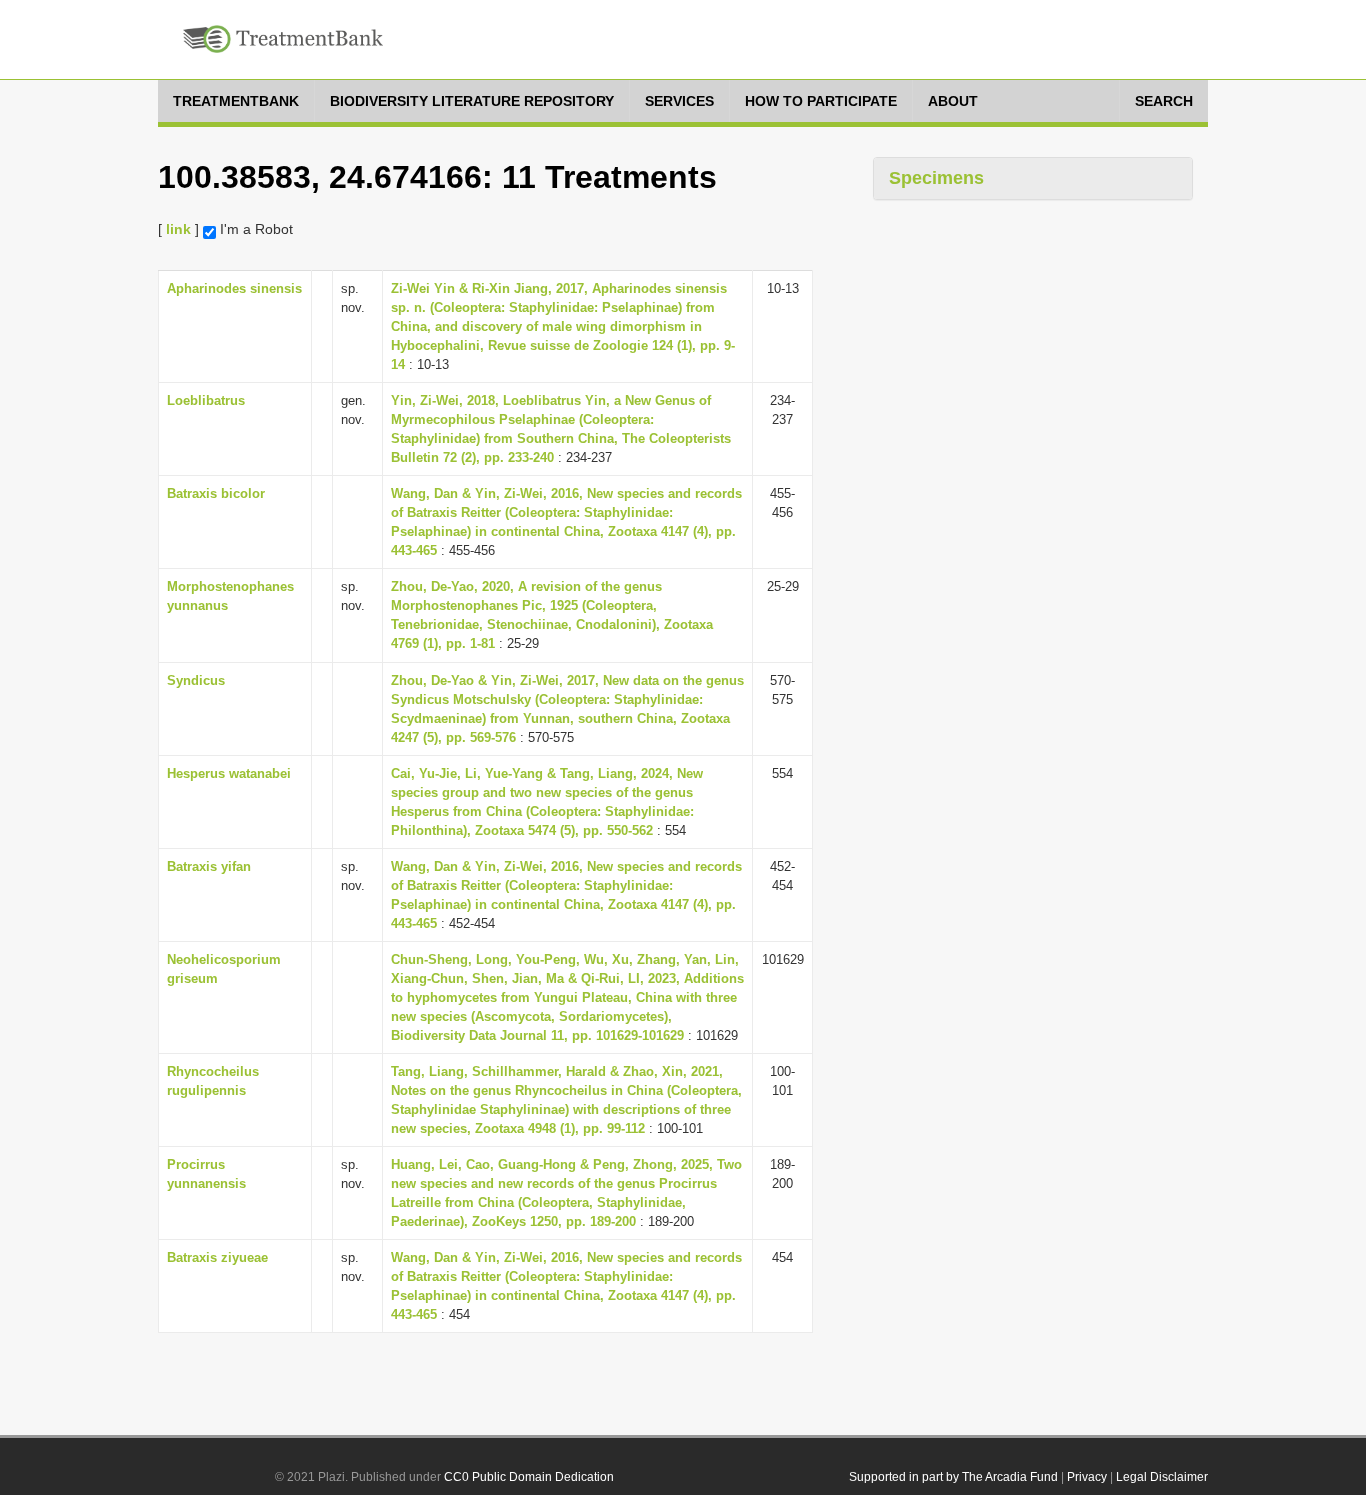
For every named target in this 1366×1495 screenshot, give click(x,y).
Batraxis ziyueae (217, 1257)
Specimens (936, 178)
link (178, 229)
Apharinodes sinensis (234, 288)
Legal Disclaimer (1162, 1477)
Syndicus (196, 680)
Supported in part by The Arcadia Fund (953, 1477)
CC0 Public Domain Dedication (529, 1477)
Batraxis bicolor (216, 493)
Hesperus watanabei (229, 773)
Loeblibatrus (206, 400)
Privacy (1087, 1477)
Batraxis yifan (209, 866)
